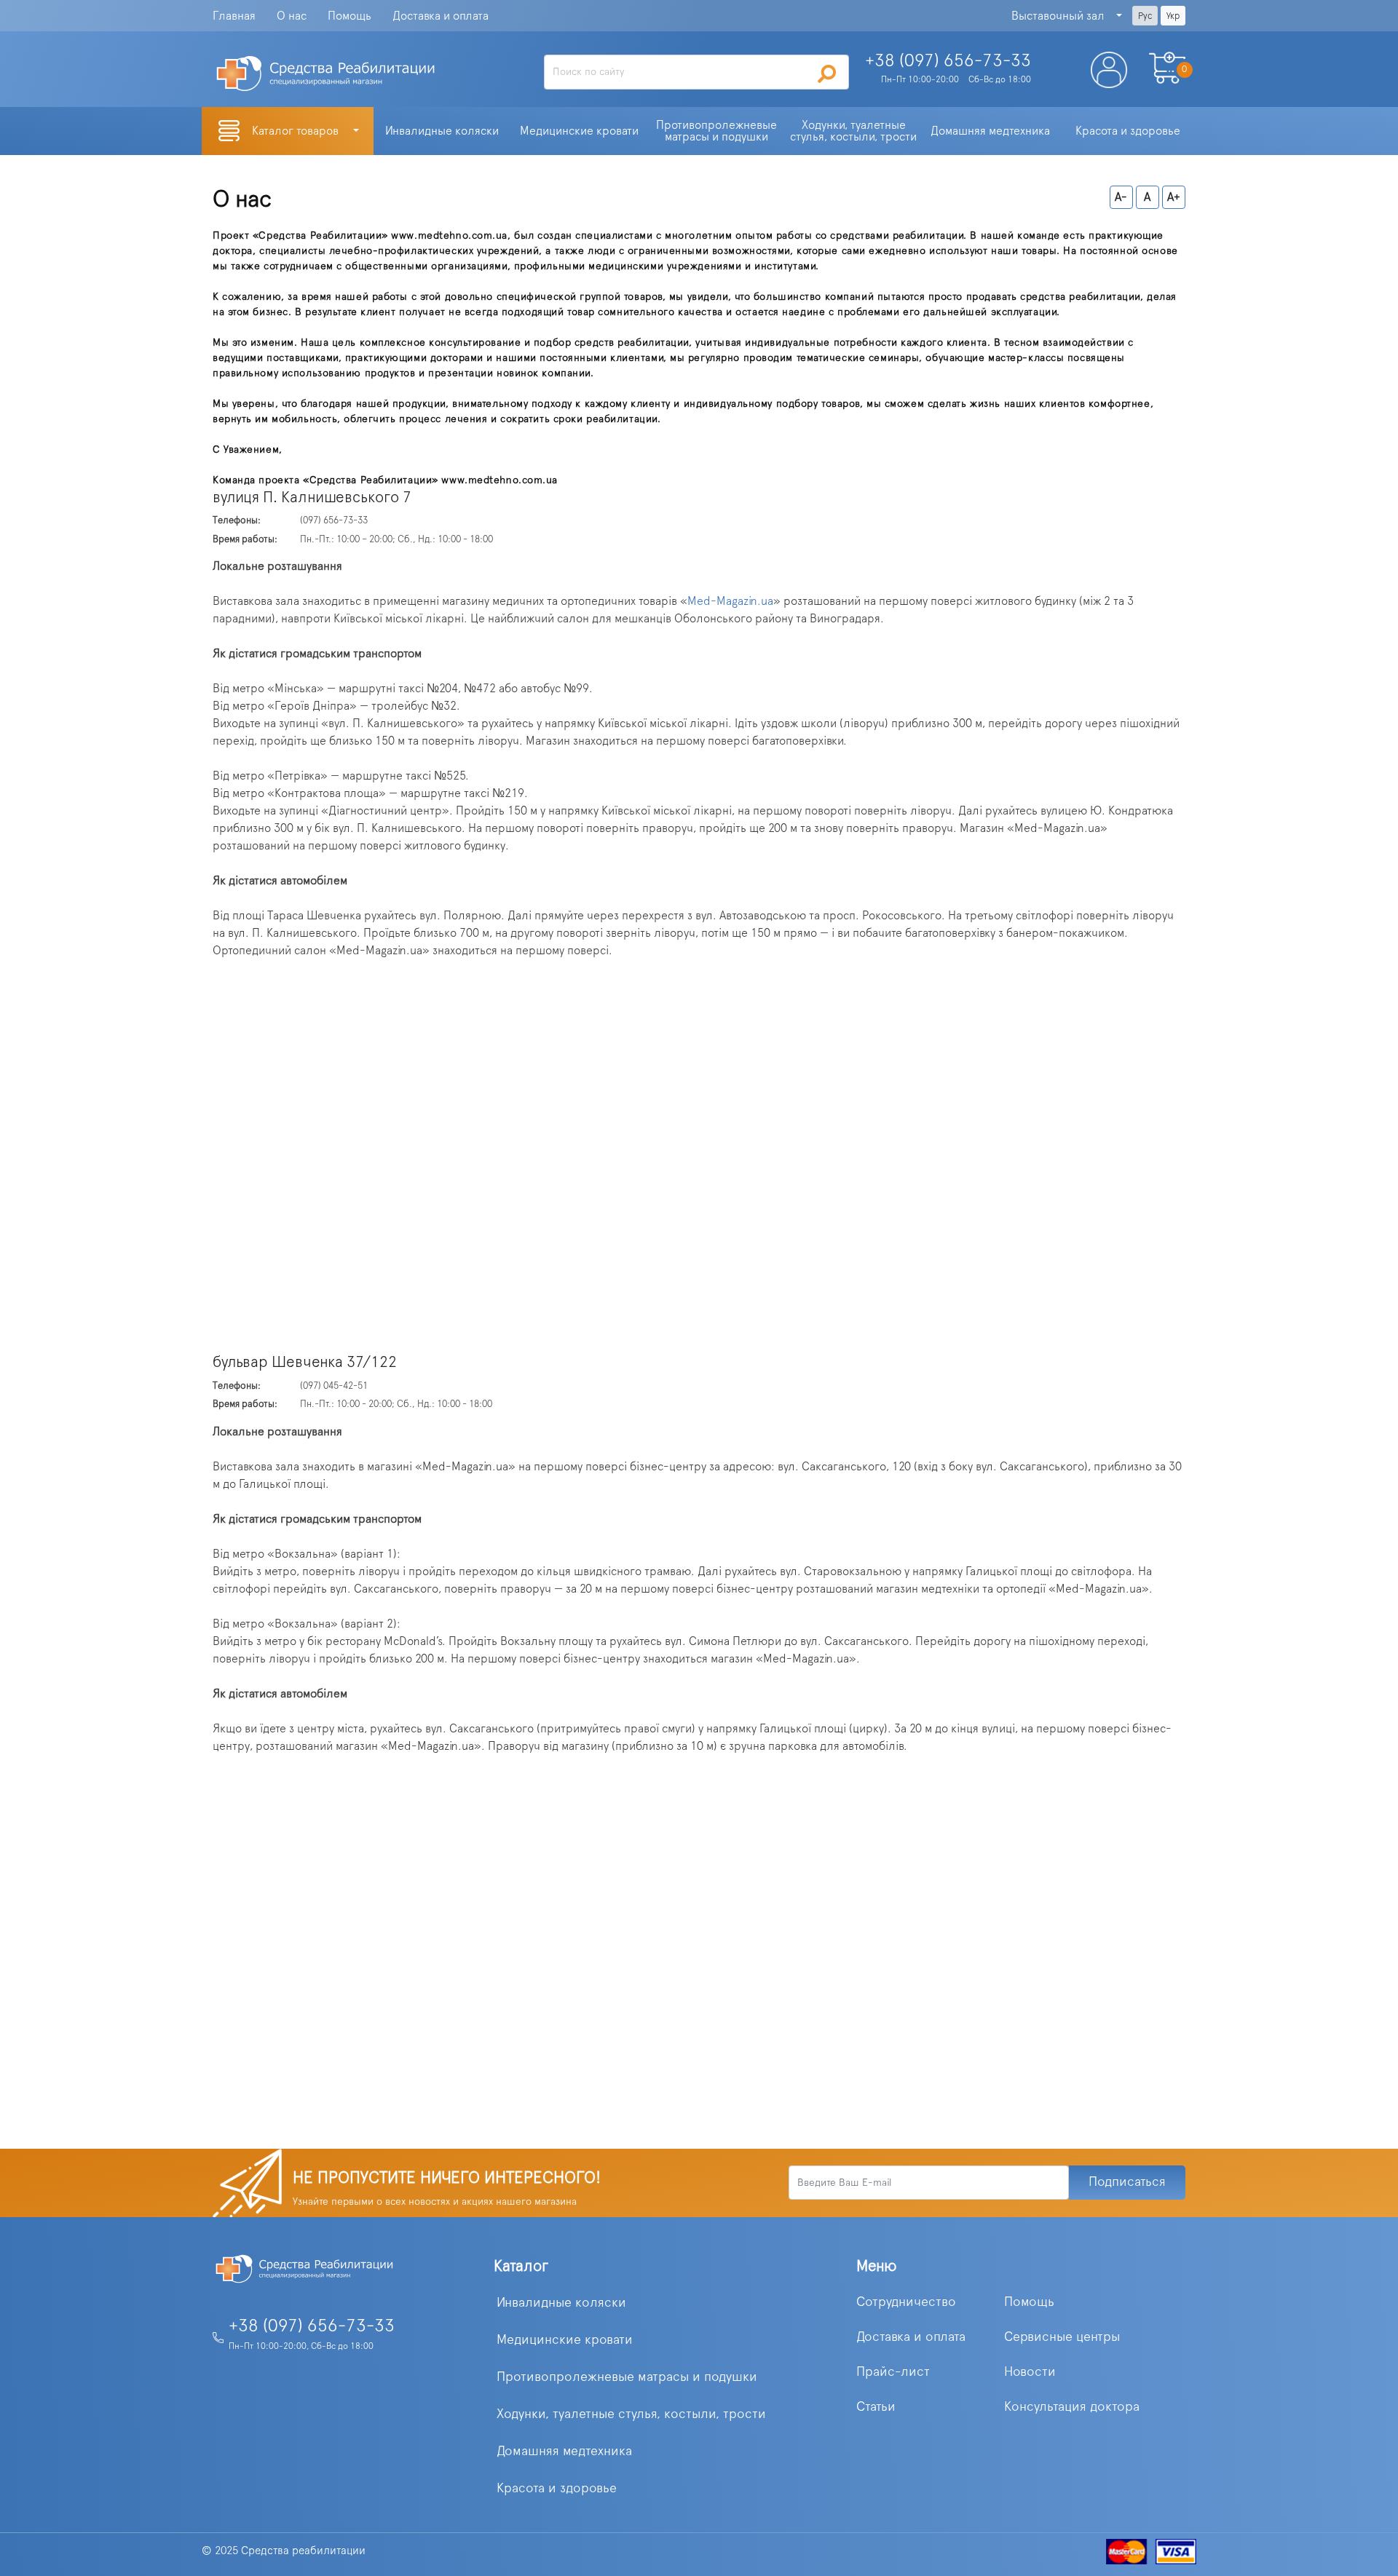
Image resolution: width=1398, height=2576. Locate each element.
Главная (234, 16)
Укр (1173, 16)
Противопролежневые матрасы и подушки (627, 2377)
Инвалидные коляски (561, 2303)
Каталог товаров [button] (297, 131)
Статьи (876, 2407)
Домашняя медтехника (564, 2452)
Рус (1145, 16)
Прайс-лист (893, 2372)
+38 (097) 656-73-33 (312, 2326)
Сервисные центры (1062, 2337)
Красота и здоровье (557, 2489)
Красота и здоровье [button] (1128, 131)
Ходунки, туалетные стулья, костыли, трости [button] (853, 131)
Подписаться (1127, 2182)
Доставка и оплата (441, 16)
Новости (1030, 2372)
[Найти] (827, 74)
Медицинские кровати (565, 2340)
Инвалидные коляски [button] (442, 131)
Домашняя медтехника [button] (990, 131)
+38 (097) (948, 61)
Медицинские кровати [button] (579, 131)
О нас (292, 16)
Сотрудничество (906, 2302)
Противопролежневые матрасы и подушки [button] (718, 131)
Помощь (349, 16)
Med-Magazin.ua (730, 601)
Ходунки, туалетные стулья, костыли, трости (631, 2414)
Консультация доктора (1072, 2407)
